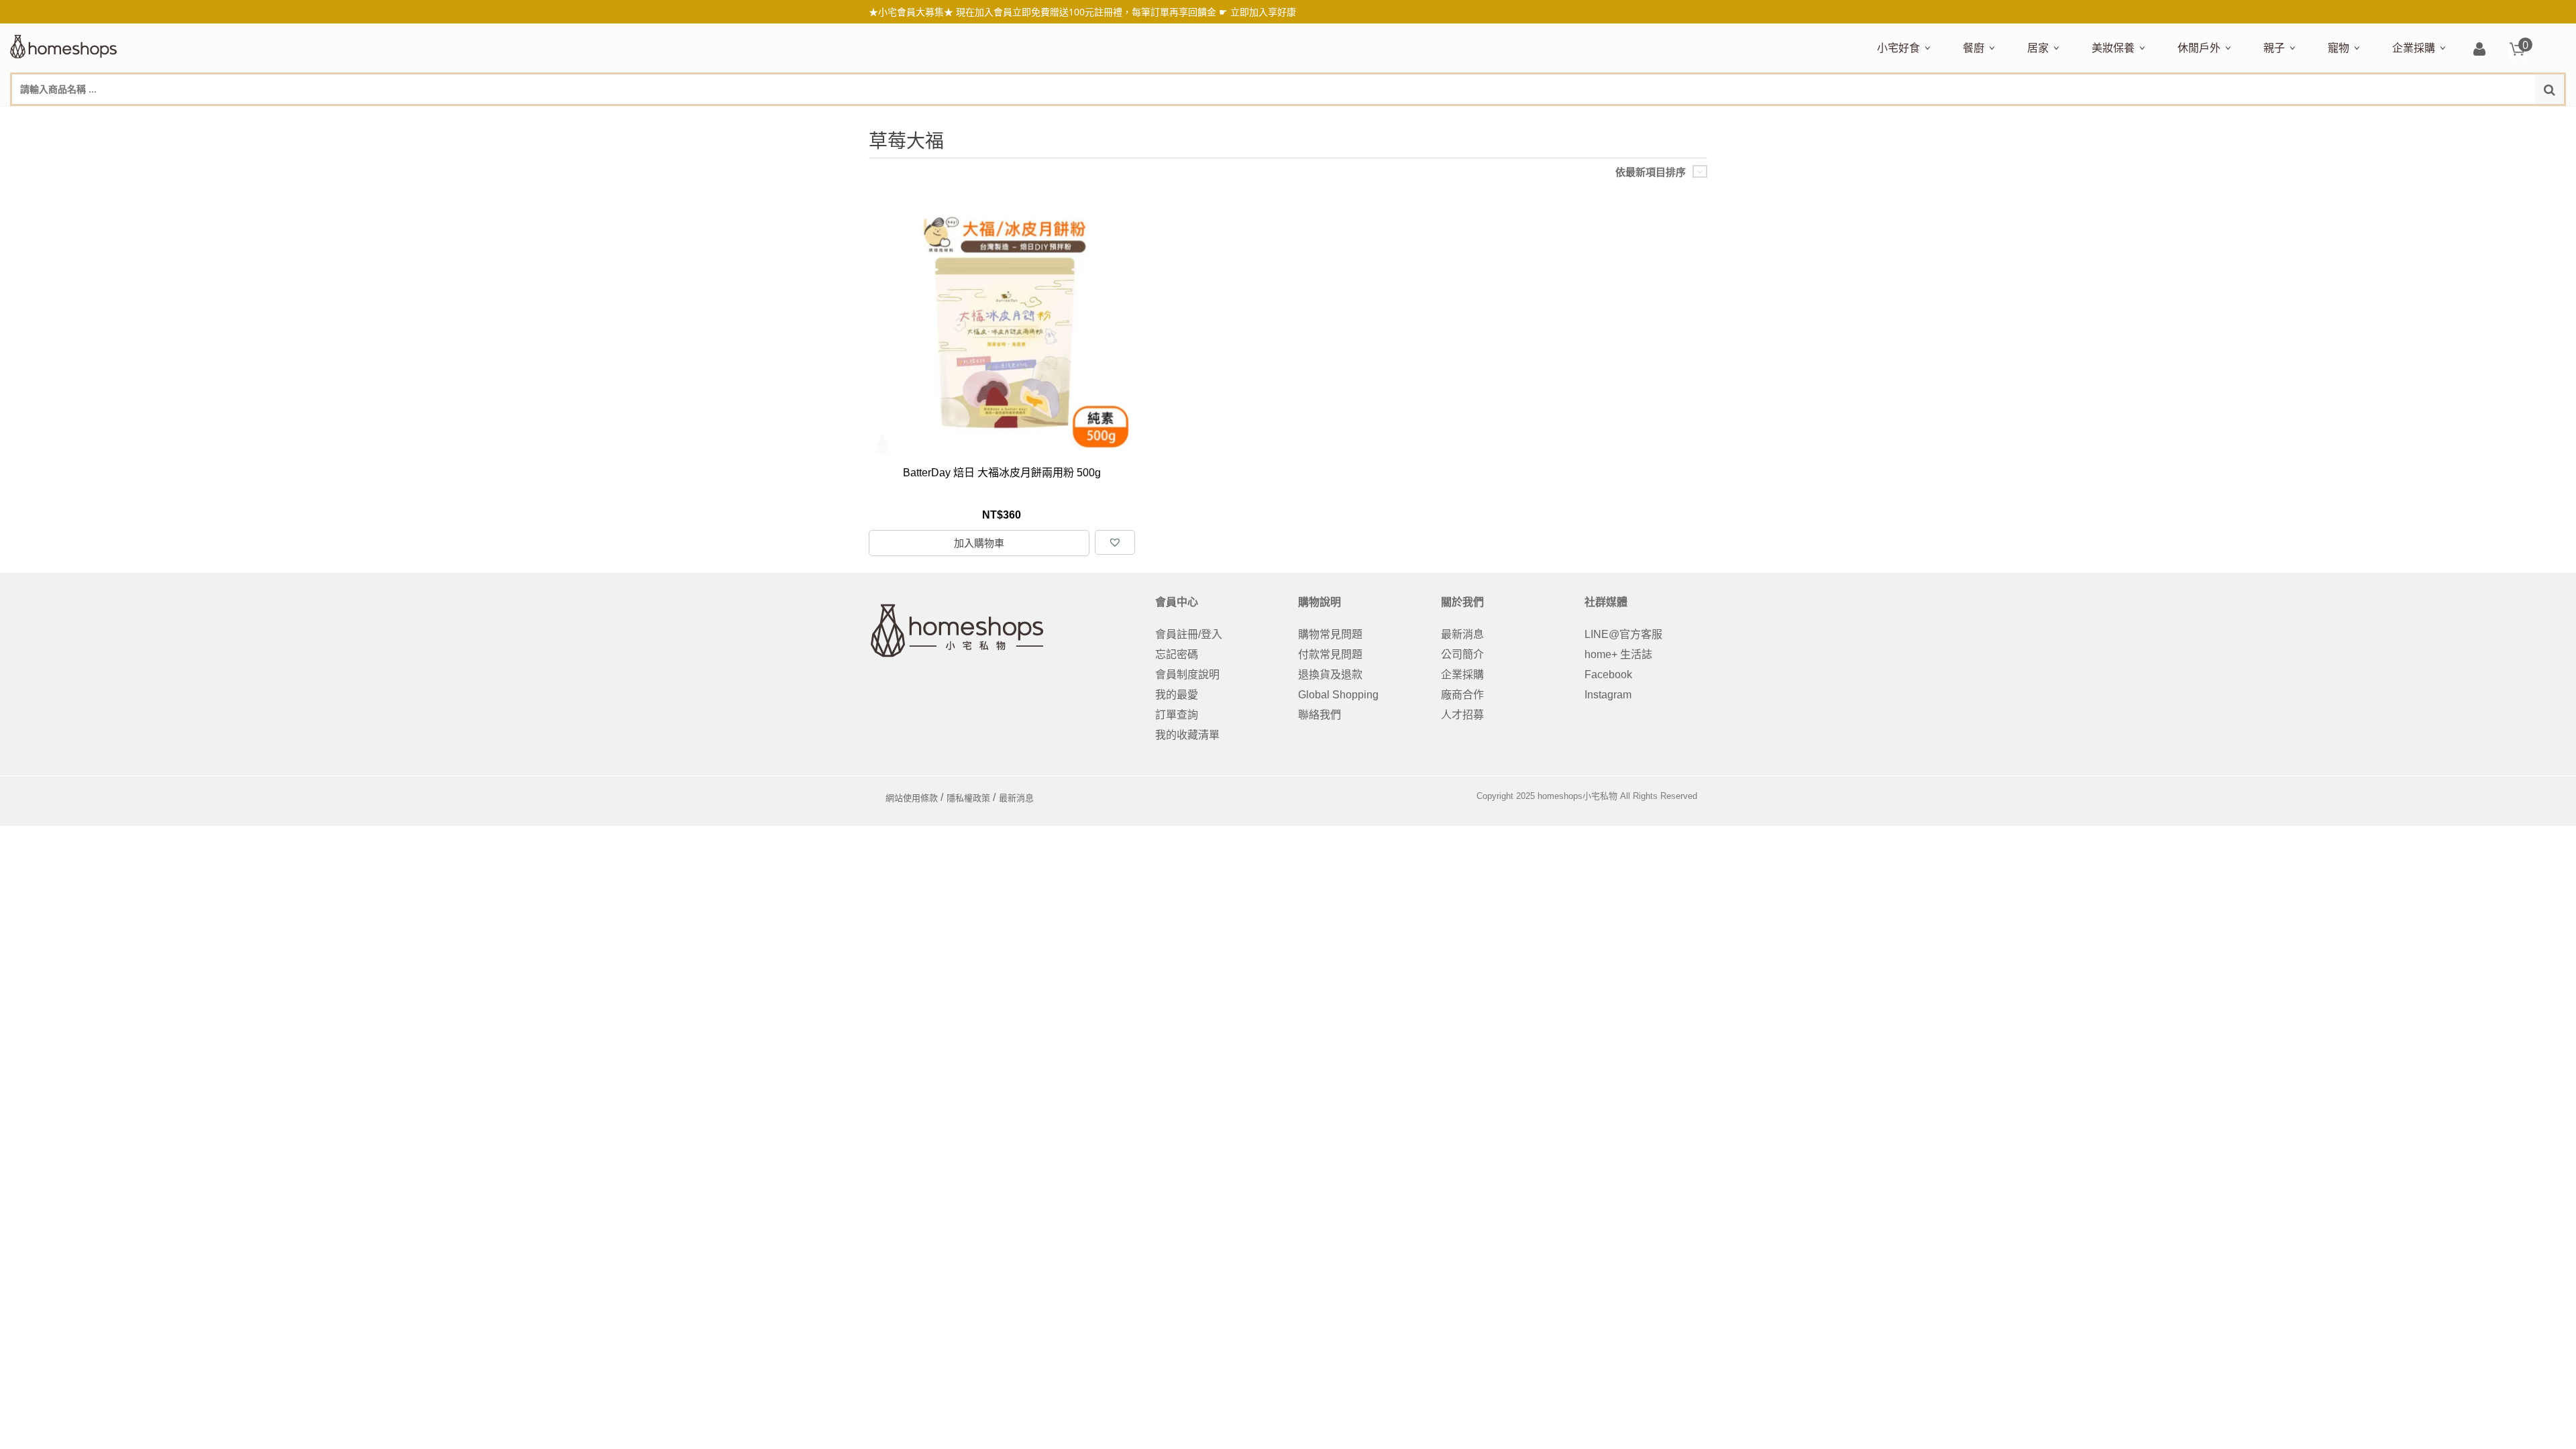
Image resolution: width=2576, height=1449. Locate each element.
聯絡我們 (1320, 715)
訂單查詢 (1177, 715)
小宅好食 (1898, 48)
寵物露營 (2346, 119)
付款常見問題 (1330, 654)
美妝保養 (2113, 48)
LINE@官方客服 (1623, 634)
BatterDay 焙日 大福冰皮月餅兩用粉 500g (1002, 473)
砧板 (2104, 119)
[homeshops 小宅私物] (64, 45)
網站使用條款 (912, 798)
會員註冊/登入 (1189, 634)
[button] (1115, 542)
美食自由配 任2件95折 (1915, 119)
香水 (2233, 119)
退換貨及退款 (1330, 675)
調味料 (2012, 119)
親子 (2274, 48)
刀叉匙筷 (2249, 119)
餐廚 (1974, 48)
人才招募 (1462, 715)
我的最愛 (1177, 695)
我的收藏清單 (1187, 735)
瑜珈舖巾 (2464, 119)
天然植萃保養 (2121, 119)
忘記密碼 (1177, 654)
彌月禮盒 (2282, 119)
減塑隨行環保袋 (2212, 119)
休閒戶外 (2199, 48)
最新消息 (1462, 634)
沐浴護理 (2416, 119)
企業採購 (2414, 48)
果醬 (2141, 119)
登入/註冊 (2479, 50)
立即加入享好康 (1263, 12)
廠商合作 (1462, 695)
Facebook (1608, 675)
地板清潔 (2180, 119)
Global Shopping (1338, 695)
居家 (2038, 48)
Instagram (1608, 695)
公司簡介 (1462, 654)
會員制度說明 (1187, 675)
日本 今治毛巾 (2057, 119)
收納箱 (2308, 119)
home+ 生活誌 (1618, 654)
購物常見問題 (1330, 634)
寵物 (2339, 48)
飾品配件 (2330, 119)
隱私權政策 (968, 798)
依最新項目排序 (1651, 172)
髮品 (2367, 119)
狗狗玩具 (2480, 119)
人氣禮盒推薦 (1992, 119)
